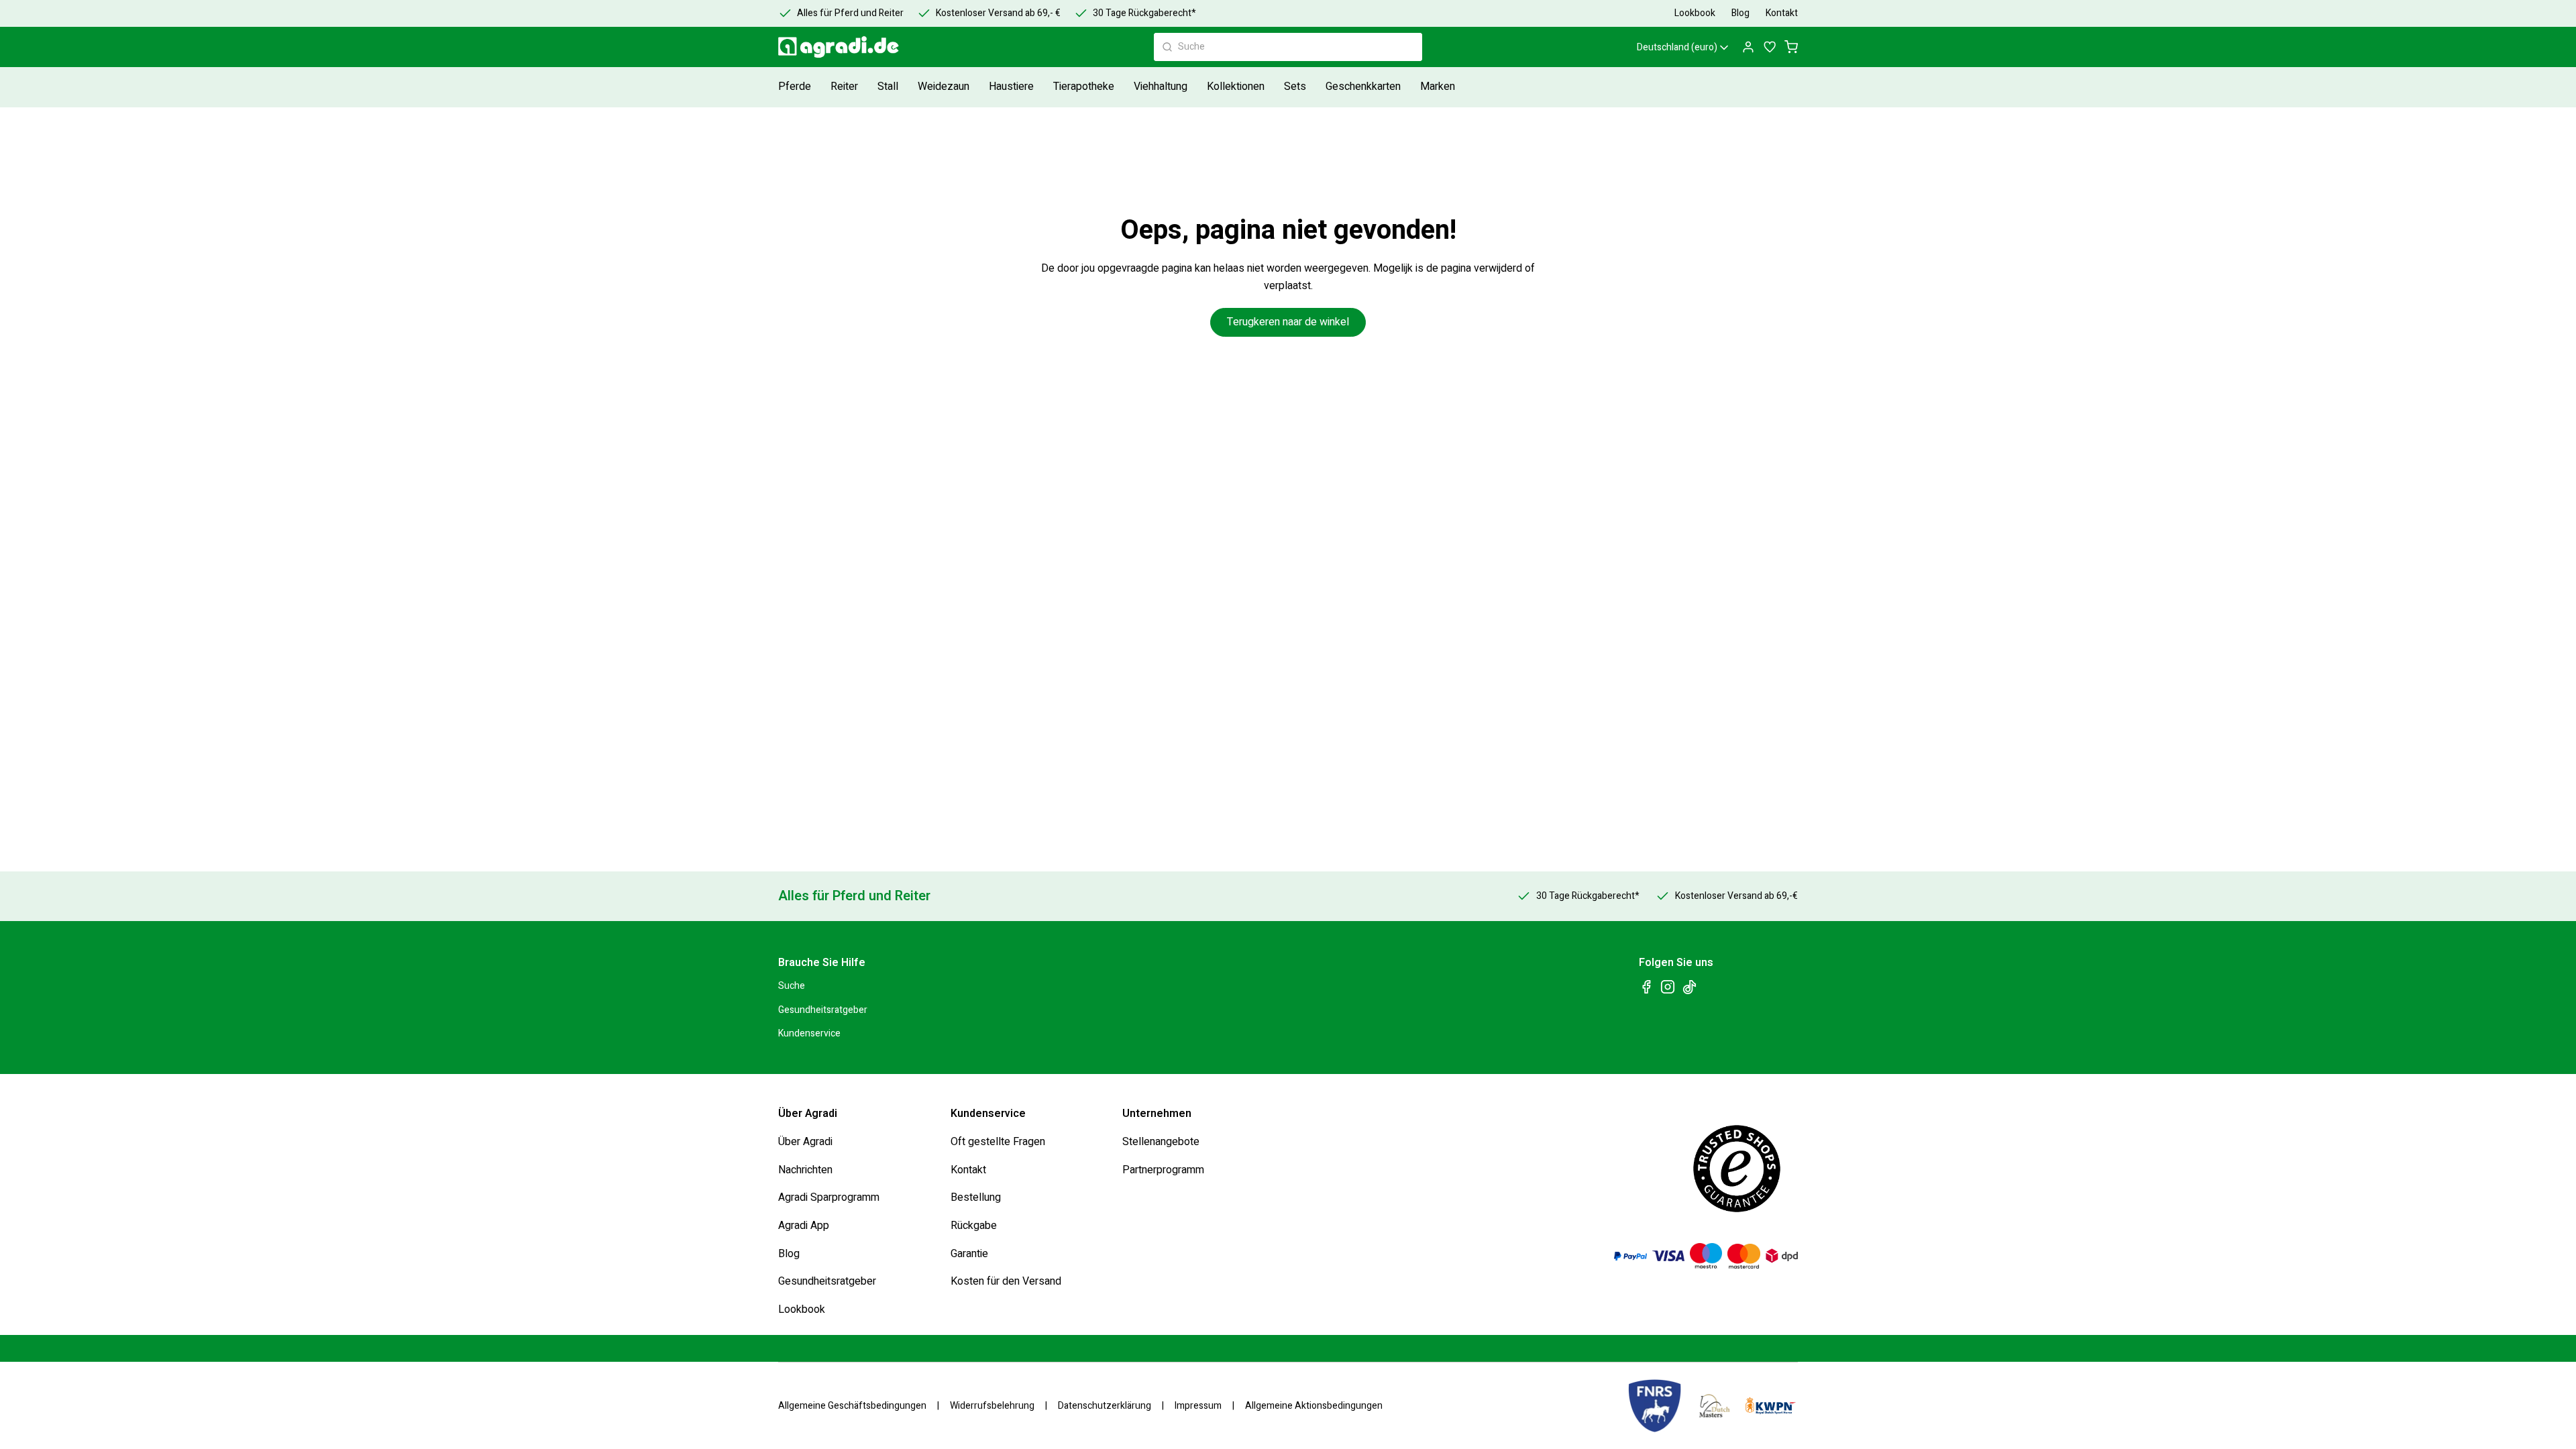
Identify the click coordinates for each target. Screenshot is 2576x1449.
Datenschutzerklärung (1105, 1406)
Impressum (1198, 1406)
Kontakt (968, 1169)
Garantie (969, 1253)
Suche (792, 986)
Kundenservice (809, 1033)
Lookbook (802, 1309)
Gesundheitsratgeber (823, 1009)
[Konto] (1748, 47)
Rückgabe (974, 1226)
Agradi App (804, 1226)
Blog (789, 1253)
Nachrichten (805, 1169)
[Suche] (1167, 47)
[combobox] (1288, 47)
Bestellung (976, 1197)
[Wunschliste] (1770, 47)
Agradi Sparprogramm (829, 1197)
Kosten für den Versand (1006, 1281)
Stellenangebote (1161, 1142)
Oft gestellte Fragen (998, 1142)
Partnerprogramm (1163, 1169)
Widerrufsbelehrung (992, 1406)
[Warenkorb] (1791, 47)
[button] (796, 87)
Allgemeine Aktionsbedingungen (1314, 1406)
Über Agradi (805, 1142)
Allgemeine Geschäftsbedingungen (852, 1406)
